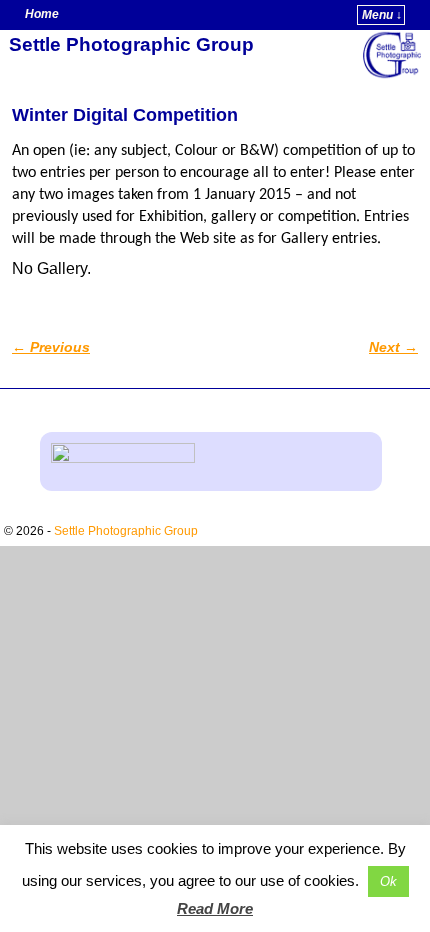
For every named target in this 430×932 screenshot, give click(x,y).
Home (42, 14)
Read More (215, 908)
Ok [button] (388, 881)
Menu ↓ (382, 15)
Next (393, 347)
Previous (51, 347)
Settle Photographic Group (131, 44)
